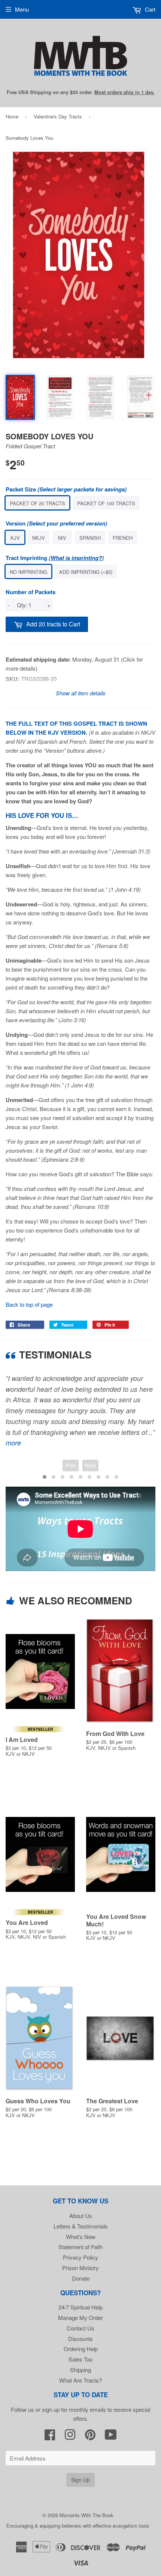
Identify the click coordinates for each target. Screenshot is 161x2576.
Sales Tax (81, 2359)
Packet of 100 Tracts (106, 503)
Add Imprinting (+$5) (86, 572)
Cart (149, 9)
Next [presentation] (90, 1465)
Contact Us (80, 2328)
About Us (81, 2216)
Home (12, 116)
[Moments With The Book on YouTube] (111, 2437)
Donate (81, 2278)
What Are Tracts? (80, 2380)
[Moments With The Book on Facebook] (50, 2437)
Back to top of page (29, 1304)
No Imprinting (28, 572)
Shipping (80, 2370)
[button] (45, 1477)
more (13, 1443)
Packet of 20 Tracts (37, 503)
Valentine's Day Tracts (58, 116)
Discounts (80, 2339)
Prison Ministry (80, 2268)
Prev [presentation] (71, 1465)
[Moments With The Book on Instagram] (70, 2437)
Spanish (90, 538)
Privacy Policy (80, 2257)
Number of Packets (31, 592)
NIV (62, 538)
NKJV (39, 538)
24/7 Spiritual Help (80, 2307)
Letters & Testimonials (81, 2226)
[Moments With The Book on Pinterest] (90, 2437)
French (123, 538)
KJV (15, 538)
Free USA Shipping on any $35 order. (81, 92)
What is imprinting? (76, 558)
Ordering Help (81, 2349)
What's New (81, 2237)
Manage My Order (80, 2318)
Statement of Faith (80, 2247)
